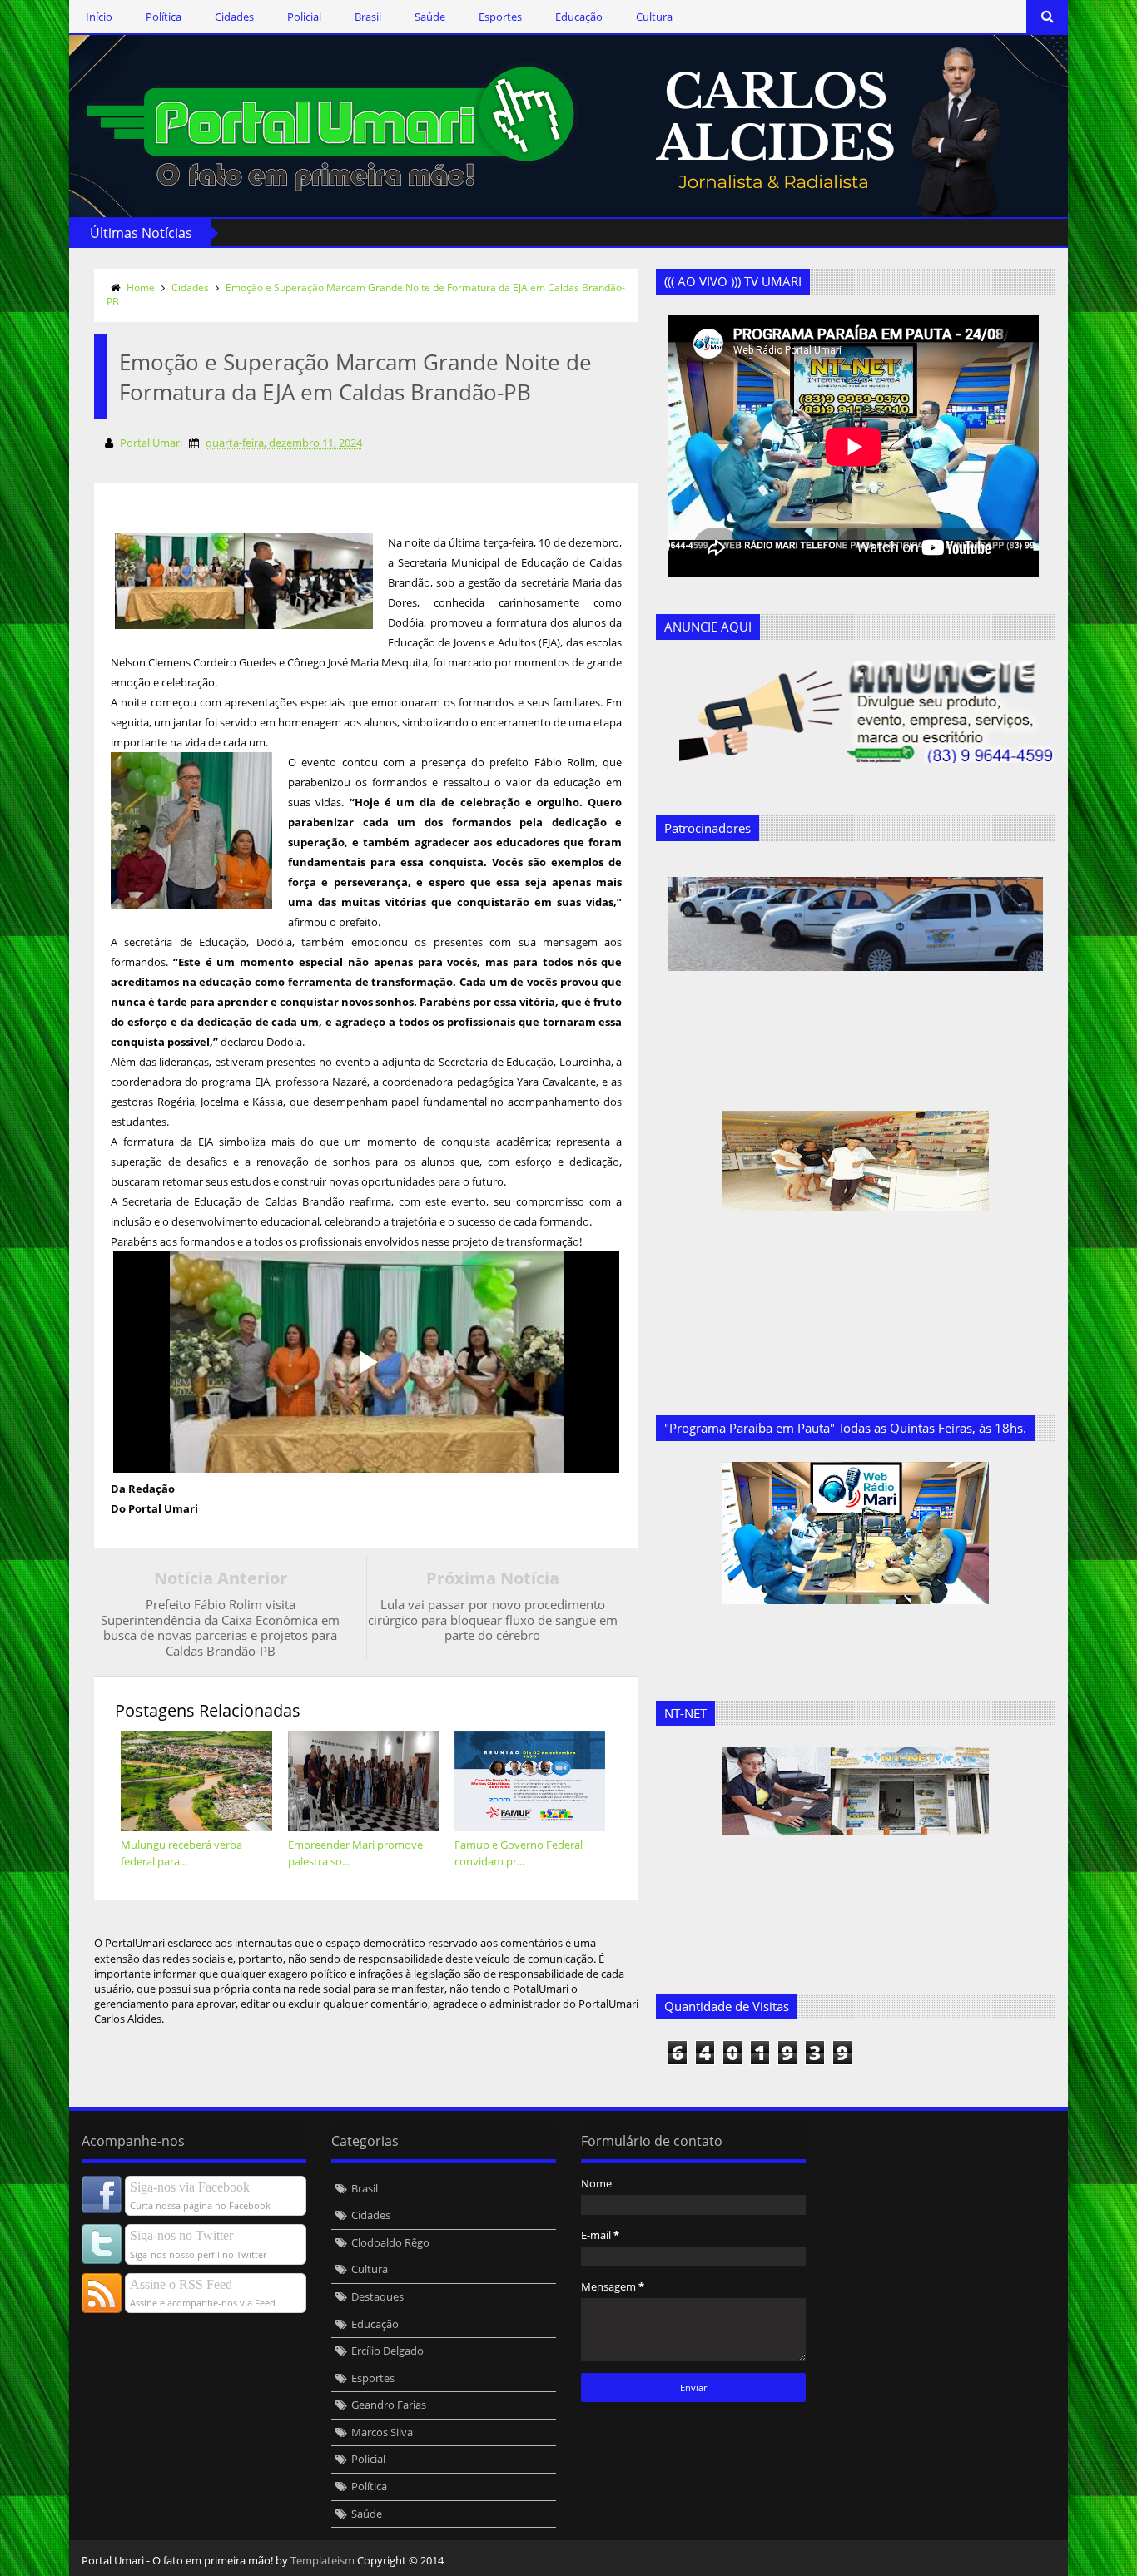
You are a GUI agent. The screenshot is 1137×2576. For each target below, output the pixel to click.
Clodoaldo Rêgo (390, 2242)
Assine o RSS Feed (181, 2284)
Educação (579, 17)
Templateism (323, 2560)
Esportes (500, 17)
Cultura (654, 17)
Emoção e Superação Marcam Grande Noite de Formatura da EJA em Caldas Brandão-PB (366, 295)
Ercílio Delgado (387, 2351)
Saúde (430, 17)
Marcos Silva (382, 2432)
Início (99, 17)
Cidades (234, 17)
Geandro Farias (389, 2405)
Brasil (368, 17)
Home (141, 287)
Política (164, 17)
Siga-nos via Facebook (190, 2187)
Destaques (377, 2296)
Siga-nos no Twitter (181, 2235)
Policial (304, 17)
